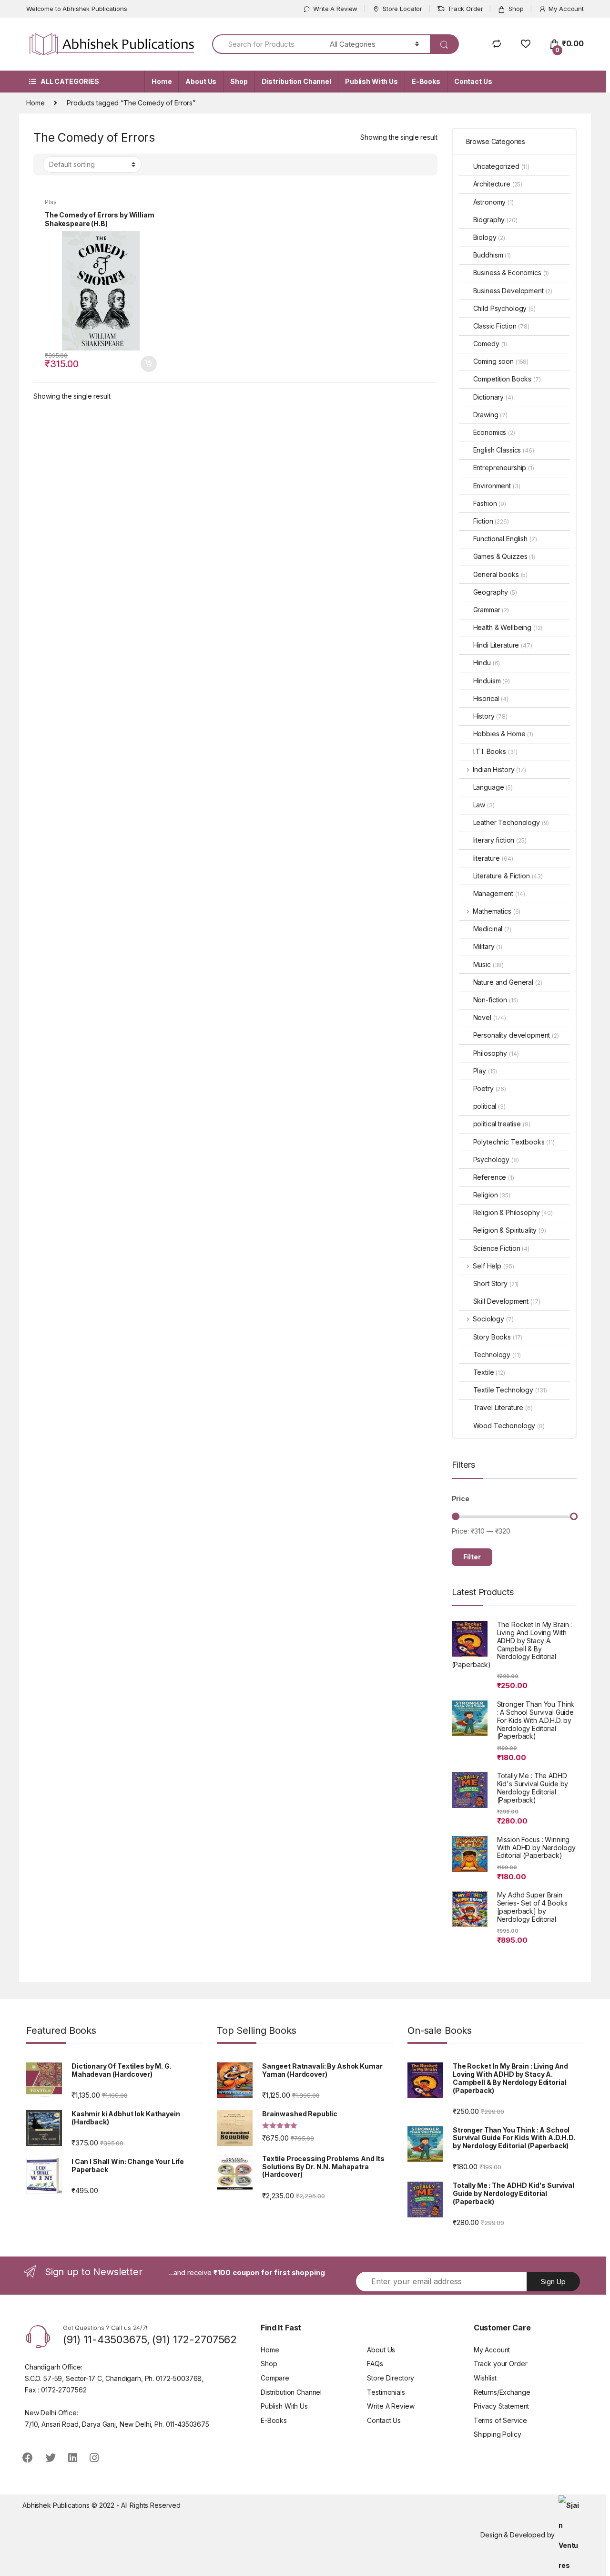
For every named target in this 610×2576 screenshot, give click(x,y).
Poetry (490, 1088)
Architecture (498, 184)
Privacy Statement (502, 2406)
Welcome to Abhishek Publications (77, 9)
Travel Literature (503, 1407)
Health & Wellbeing (508, 627)
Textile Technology (510, 1390)
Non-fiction (496, 1000)
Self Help (493, 1266)
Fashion (490, 503)
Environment (497, 486)
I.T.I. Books (496, 751)
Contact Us (473, 81)
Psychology (496, 1159)
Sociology (493, 1319)
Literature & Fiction (508, 876)
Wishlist (485, 2378)
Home (162, 81)
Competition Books (507, 379)
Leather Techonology (511, 822)
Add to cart (148, 364)
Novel (490, 1017)
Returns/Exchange (502, 2392)
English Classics (504, 450)
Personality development (516, 1035)
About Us (201, 81)
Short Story (496, 1283)
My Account (566, 9)
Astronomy (493, 202)
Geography (495, 592)
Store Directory (391, 2378)
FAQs (375, 2364)
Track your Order (501, 2364)
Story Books (498, 1337)
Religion (492, 1195)
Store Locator (402, 9)
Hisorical (491, 698)
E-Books (426, 81)
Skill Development (507, 1301)
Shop (516, 9)
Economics (494, 432)
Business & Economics (511, 273)
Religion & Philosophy (513, 1212)
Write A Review (335, 9)
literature (493, 858)
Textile (489, 1372)
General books (501, 574)
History (490, 716)
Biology (489, 237)
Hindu (487, 663)
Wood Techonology (509, 1426)
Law (484, 805)
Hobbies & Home (503, 734)
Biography (495, 220)
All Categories (70, 81)
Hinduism (492, 681)
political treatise (502, 1124)
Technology (497, 1355)
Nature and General (508, 982)
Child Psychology (504, 308)
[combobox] (265, 44)
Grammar (491, 610)
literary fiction (500, 840)
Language (493, 787)
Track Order (465, 9)
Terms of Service (500, 2420)
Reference (494, 1177)
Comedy (490, 344)
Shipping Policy (498, 2434)
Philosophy (496, 1053)
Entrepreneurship (504, 468)
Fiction (491, 521)
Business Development (513, 291)
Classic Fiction (501, 326)
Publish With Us (371, 81)
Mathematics (497, 911)
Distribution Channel (296, 81)
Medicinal (492, 929)
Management (499, 893)
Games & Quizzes (504, 556)
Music (489, 964)
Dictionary (493, 397)
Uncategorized (502, 166)
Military (488, 946)
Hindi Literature (503, 645)
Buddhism (492, 255)
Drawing (490, 415)
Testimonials (386, 2392)
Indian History (499, 769)
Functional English (505, 539)
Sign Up (553, 2282)
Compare (275, 2378)
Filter (472, 1557)
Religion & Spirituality (510, 1230)
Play (51, 202)
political (489, 1106)
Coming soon (501, 361)
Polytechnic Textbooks (514, 1142)
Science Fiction (501, 1248)
